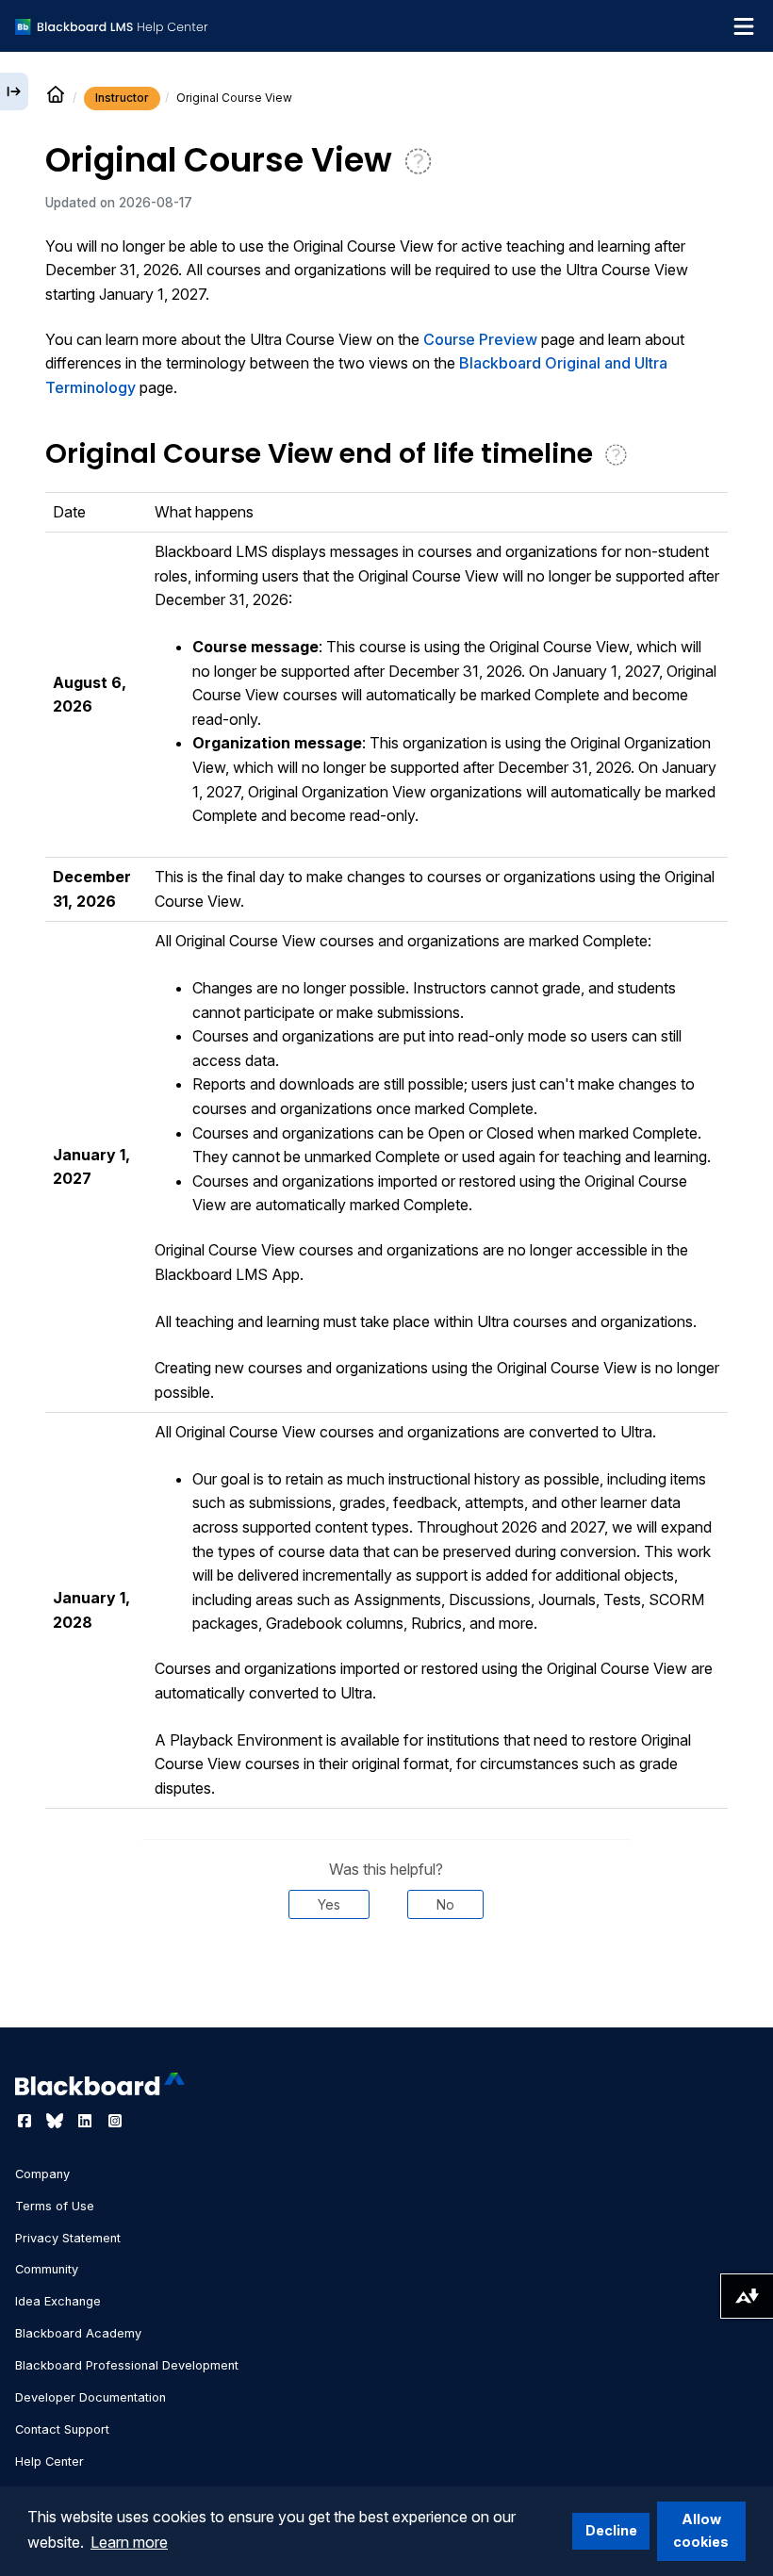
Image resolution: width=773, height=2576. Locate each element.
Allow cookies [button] (701, 2530)
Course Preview (480, 339)
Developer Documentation (90, 2397)
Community (47, 2269)
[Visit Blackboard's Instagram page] (115, 2121)
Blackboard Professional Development (127, 2365)
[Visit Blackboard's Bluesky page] (57, 2121)
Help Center (49, 2461)
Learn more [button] (129, 2542)
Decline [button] (611, 2530)
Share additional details (386, 1977)
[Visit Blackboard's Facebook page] (26, 2121)
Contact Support (62, 2429)
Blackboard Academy (78, 2333)
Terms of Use (55, 2206)
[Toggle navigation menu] (744, 26)
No (445, 1904)
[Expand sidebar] (14, 91)
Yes (329, 1904)
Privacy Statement (68, 2238)
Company (42, 2174)
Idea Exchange (58, 2301)
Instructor (122, 98)
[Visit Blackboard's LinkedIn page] (87, 2121)
